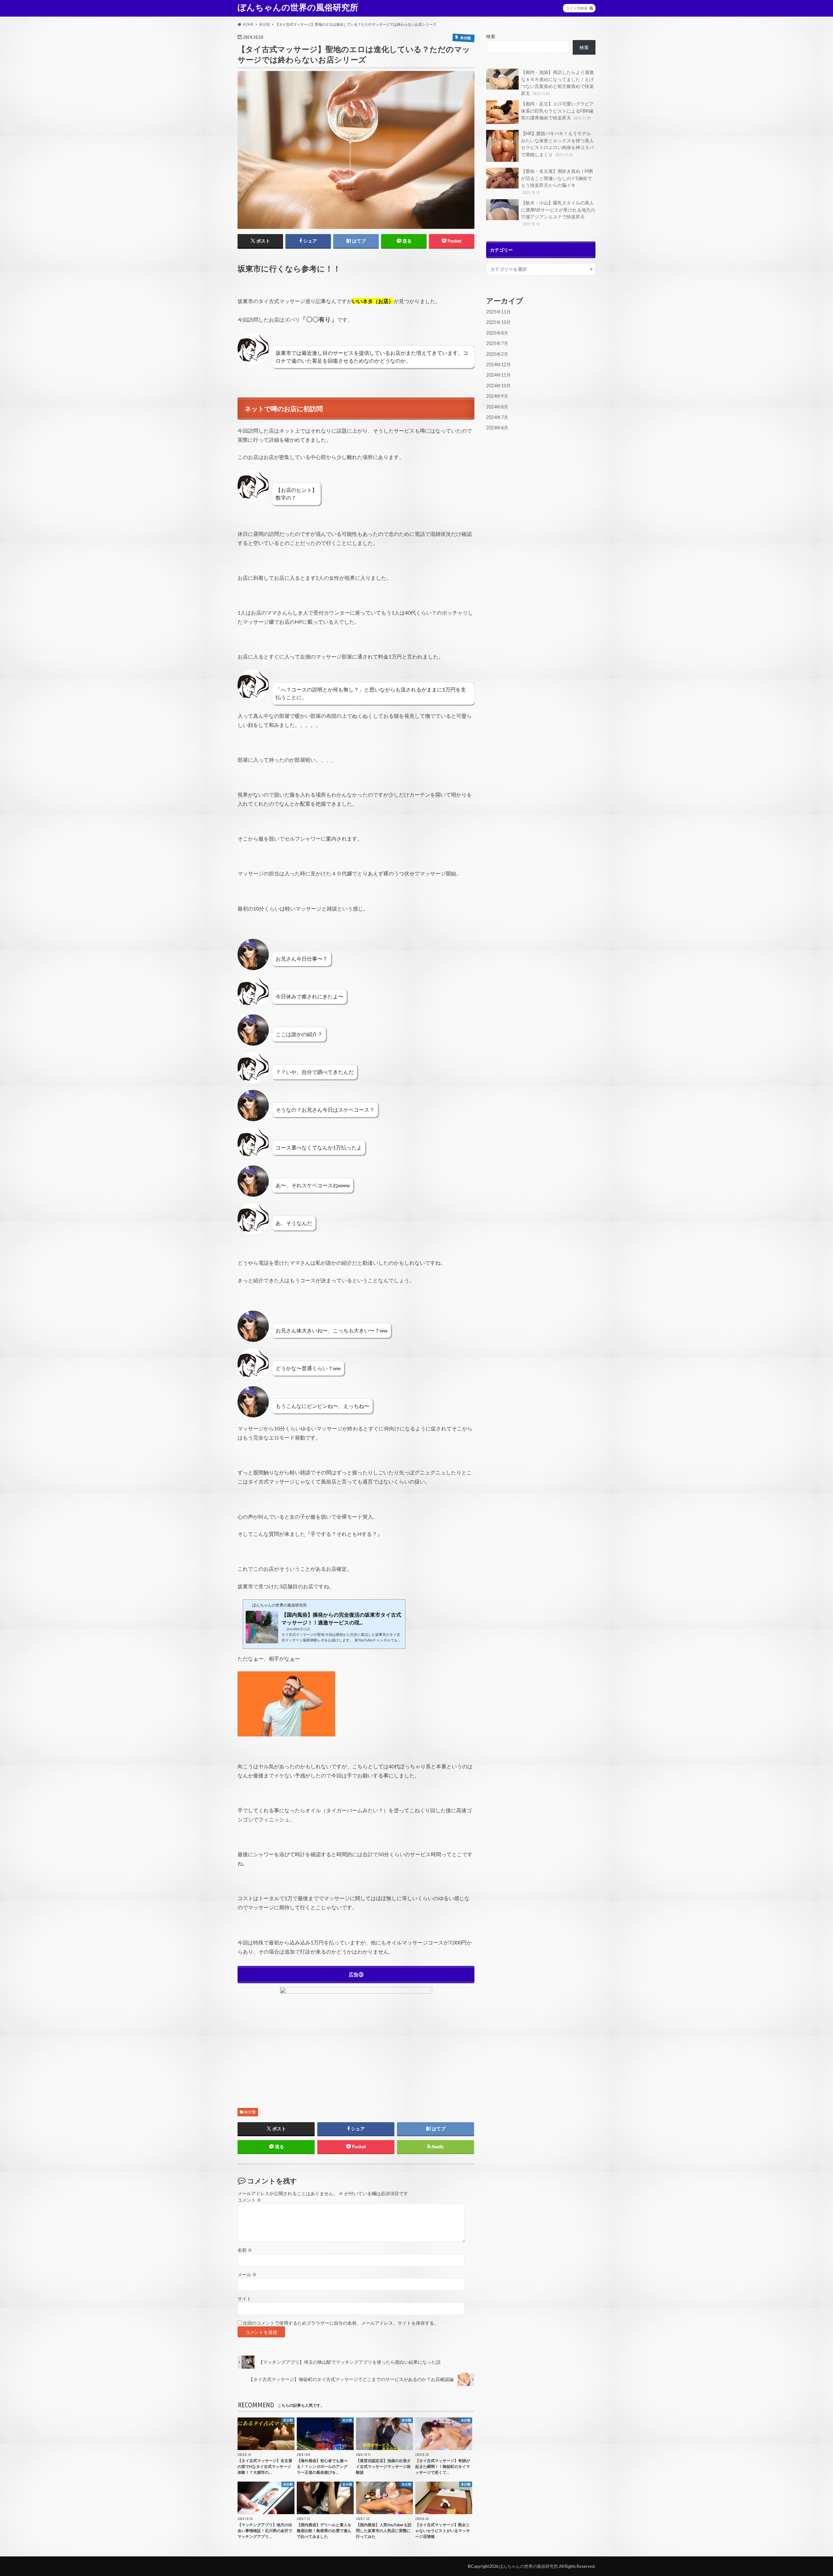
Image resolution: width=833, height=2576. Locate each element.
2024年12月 (498, 364)
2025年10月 (498, 322)
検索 (491, 36)
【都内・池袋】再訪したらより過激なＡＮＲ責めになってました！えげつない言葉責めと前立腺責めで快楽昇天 (557, 83)
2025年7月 (497, 343)
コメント (249, 2200)
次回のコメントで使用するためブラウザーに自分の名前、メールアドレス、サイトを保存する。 (341, 2323)
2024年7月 (497, 417)
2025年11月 (498, 312)
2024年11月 (498, 375)
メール (247, 2275)
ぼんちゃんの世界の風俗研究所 (298, 7)
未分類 (250, 2112)
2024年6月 (497, 428)
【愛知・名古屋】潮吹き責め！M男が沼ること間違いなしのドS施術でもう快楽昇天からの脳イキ (557, 181)
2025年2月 (497, 354)
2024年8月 (497, 407)
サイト (244, 2299)
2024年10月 (498, 386)
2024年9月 (497, 396)
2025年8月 (497, 333)
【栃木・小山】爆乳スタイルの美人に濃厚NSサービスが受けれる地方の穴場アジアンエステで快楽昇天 (558, 213)
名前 (245, 2250)
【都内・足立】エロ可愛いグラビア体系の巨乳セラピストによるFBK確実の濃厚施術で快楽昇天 (557, 111)
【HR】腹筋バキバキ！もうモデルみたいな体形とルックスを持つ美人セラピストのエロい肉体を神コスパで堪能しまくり (557, 144)
